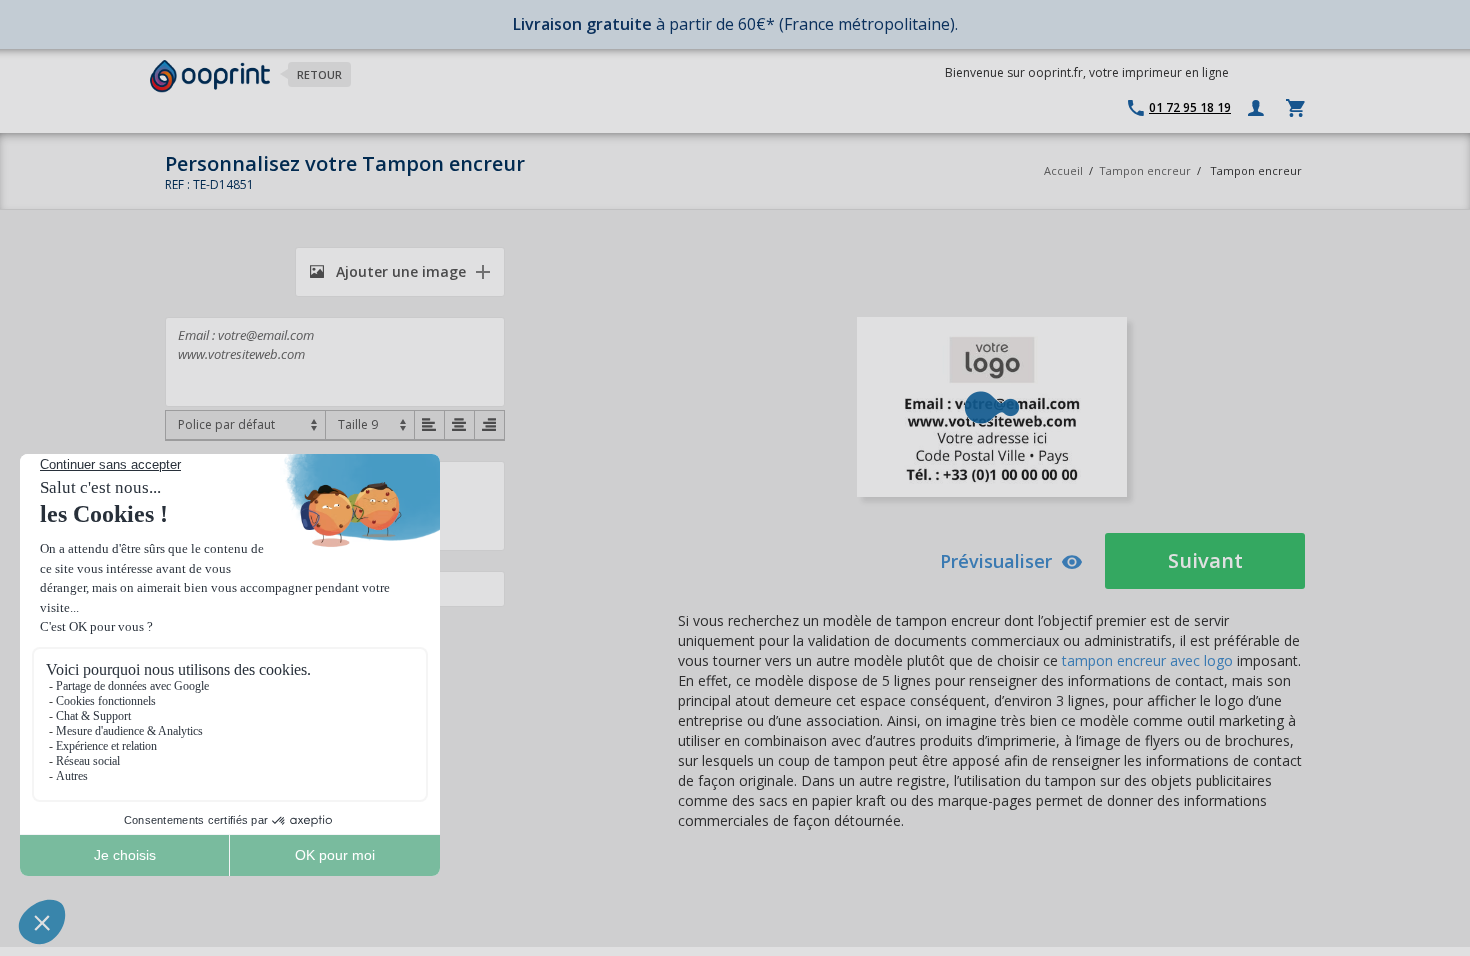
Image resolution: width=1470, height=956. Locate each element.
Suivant (1205, 560)
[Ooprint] (210, 76)
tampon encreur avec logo (1147, 660)
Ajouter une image (399, 271)
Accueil (1063, 170)
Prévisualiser (996, 561)
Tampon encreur (1146, 170)
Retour (319, 74)
